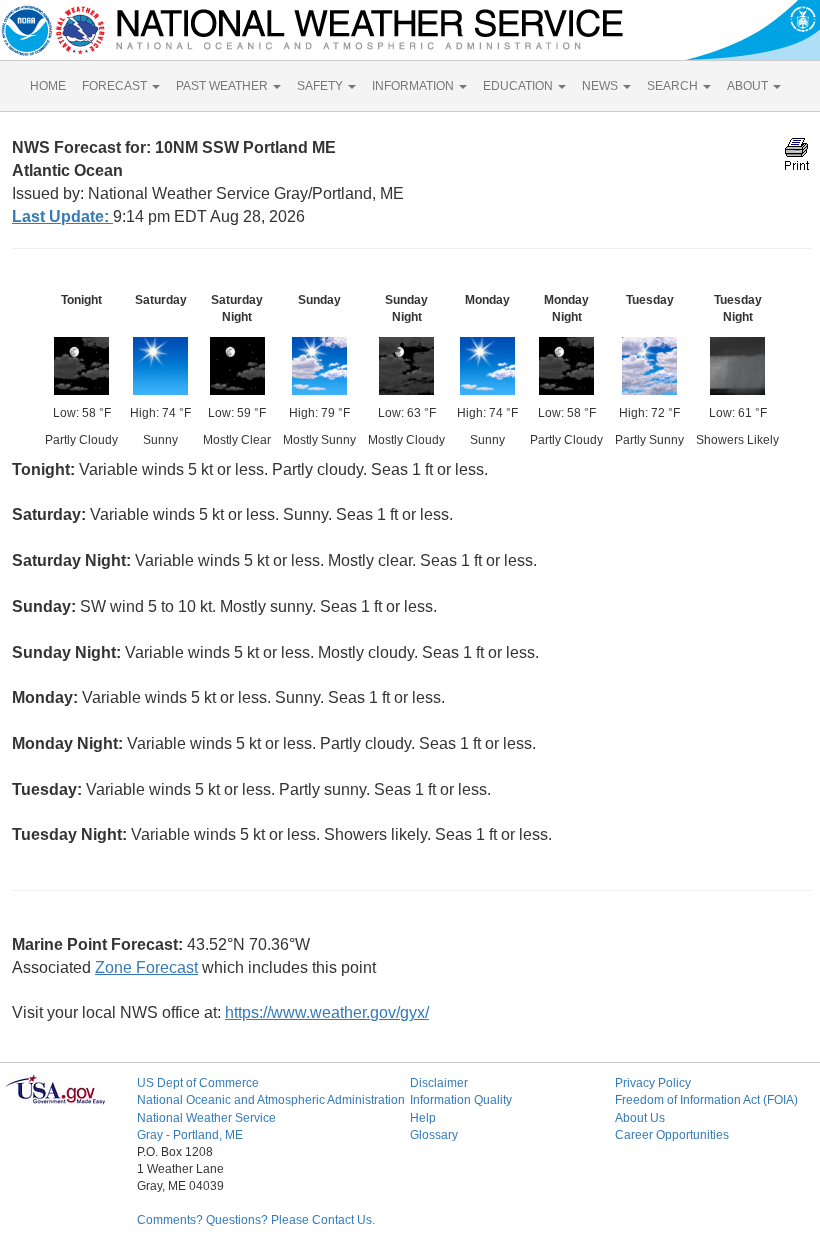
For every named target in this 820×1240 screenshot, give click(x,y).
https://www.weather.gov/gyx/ (327, 1012)
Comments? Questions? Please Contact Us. (256, 1220)
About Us (640, 1118)
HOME (48, 86)
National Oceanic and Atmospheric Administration (271, 1100)
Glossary (434, 1135)
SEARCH (674, 86)
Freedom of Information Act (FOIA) (706, 1100)
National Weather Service (206, 1118)
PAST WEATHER (223, 86)
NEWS (601, 86)
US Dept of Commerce (198, 1083)
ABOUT (749, 86)
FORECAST (116, 86)
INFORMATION (414, 86)
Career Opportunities (672, 1135)
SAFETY (321, 86)
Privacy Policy (653, 1083)
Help (423, 1118)
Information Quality (461, 1100)
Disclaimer (439, 1083)
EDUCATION (519, 86)
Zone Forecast (146, 967)
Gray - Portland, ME (190, 1135)
